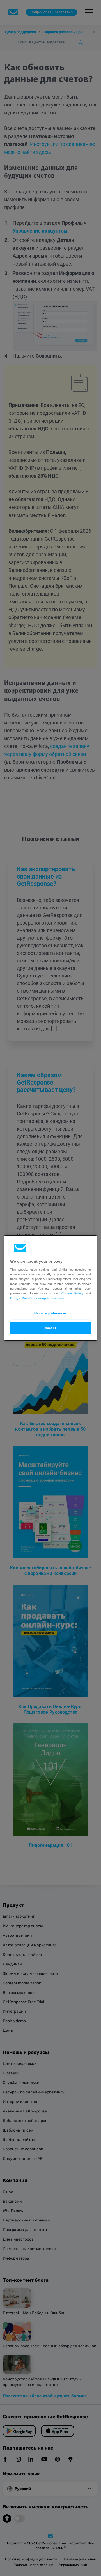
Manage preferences (50, 1313)
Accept (50, 1328)
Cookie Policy (72, 1293)
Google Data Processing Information (37, 1298)
